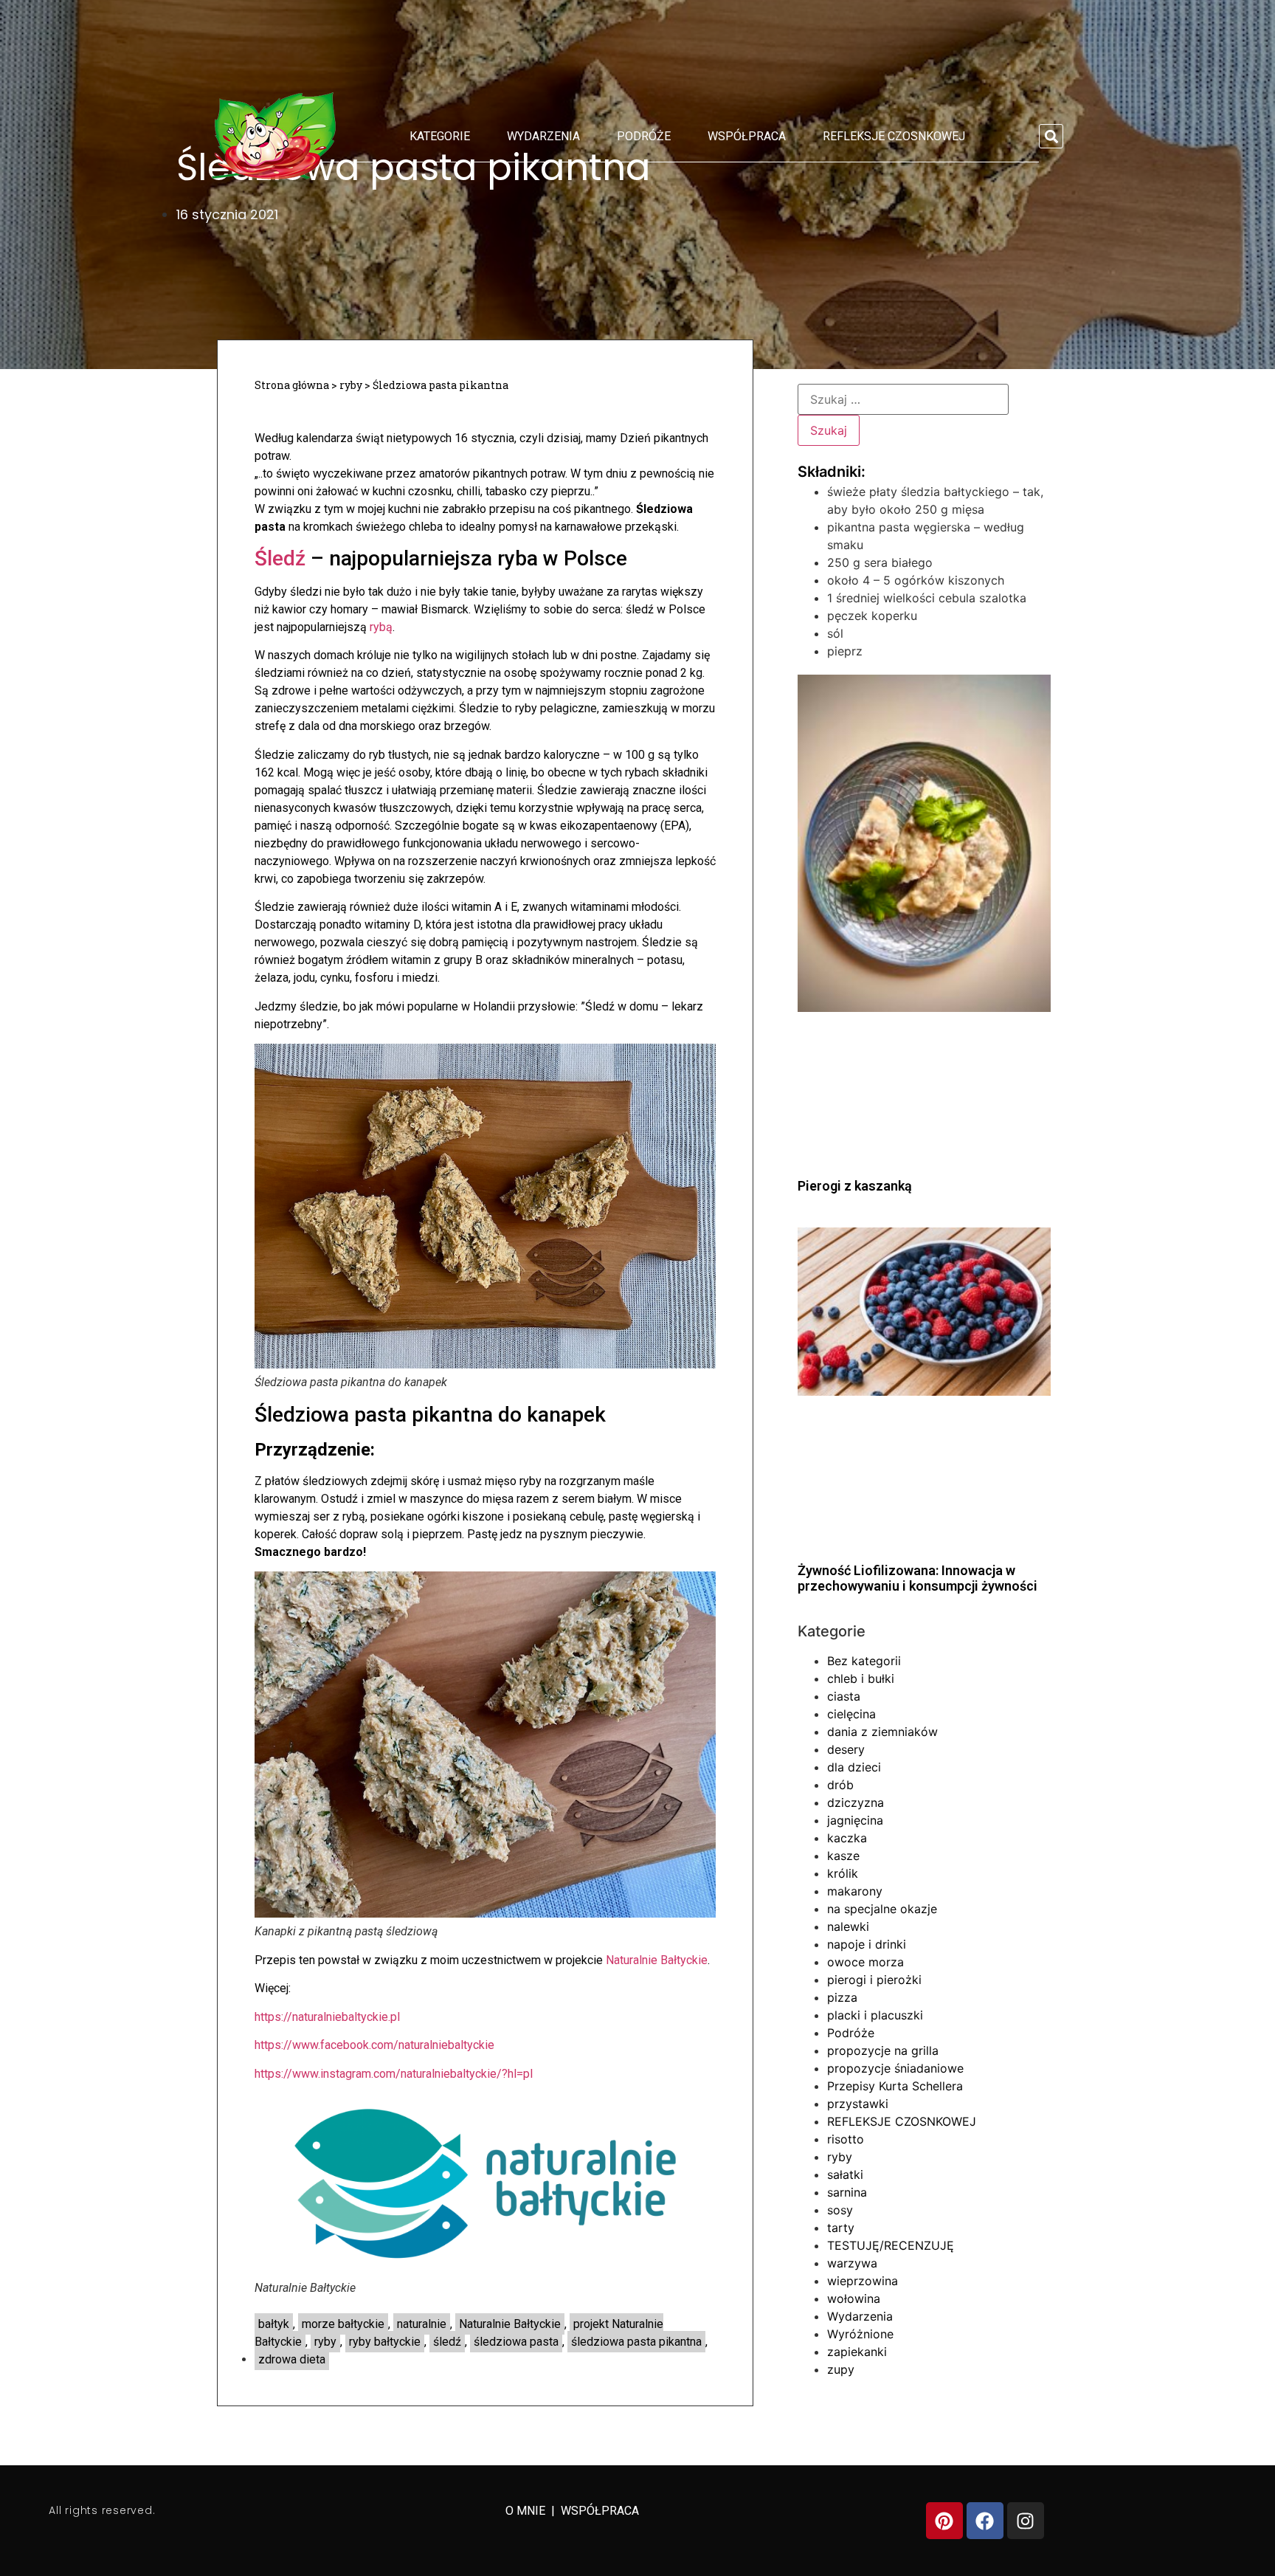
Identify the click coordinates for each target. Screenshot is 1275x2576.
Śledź (280, 558)
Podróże (644, 136)
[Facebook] (985, 2521)
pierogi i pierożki (874, 1980)
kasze (843, 1856)
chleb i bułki (861, 1678)
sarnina (847, 2192)
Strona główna (292, 385)
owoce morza (865, 1962)
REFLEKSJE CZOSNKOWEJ (894, 136)
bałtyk (274, 2324)
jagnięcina (855, 1820)
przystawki (858, 2104)
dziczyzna (856, 1802)
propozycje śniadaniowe (895, 2068)
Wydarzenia (543, 136)
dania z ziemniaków (882, 1732)
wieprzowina (863, 2281)
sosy (840, 2210)
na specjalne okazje (882, 1909)
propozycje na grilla (883, 2050)
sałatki (845, 2174)
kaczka (847, 1838)
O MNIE (527, 2511)
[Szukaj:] (903, 399)
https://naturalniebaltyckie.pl (327, 2017)
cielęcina (851, 1714)
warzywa (852, 2263)
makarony (855, 1891)
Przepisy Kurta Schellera (895, 2086)
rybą (381, 627)
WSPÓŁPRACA (600, 2511)
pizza (842, 1997)
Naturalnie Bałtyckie (657, 1960)
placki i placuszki (875, 2015)
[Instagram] (1026, 2521)
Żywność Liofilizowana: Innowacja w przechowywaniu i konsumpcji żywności (918, 1578)
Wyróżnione (860, 2334)
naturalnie (422, 2324)
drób (840, 1785)
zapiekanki (857, 2352)
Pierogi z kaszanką (855, 1186)
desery (846, 1749)
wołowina (854, 2298)
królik (843, 1873)
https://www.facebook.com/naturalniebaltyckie (374, 2045)
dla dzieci (854, 1767)
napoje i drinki (867, 1944)
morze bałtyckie (343, 2324)
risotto (846, 2139)
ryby (351, 385)
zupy (841, 2369)
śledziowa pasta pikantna (636, 2342)
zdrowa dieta (292, 2359)
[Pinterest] (944, 2521)
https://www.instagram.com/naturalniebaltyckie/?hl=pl (394, 2074)
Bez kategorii (864, 1661)
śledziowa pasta (516, 2342)
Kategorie (440, 136)
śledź (447, 2342)
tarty (841, 2228)
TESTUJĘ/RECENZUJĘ (891, 2245)
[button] (1051, 136)
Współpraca (747, 136)
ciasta (844, 1696)
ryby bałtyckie (385, 2342)
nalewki (848, 1926)
